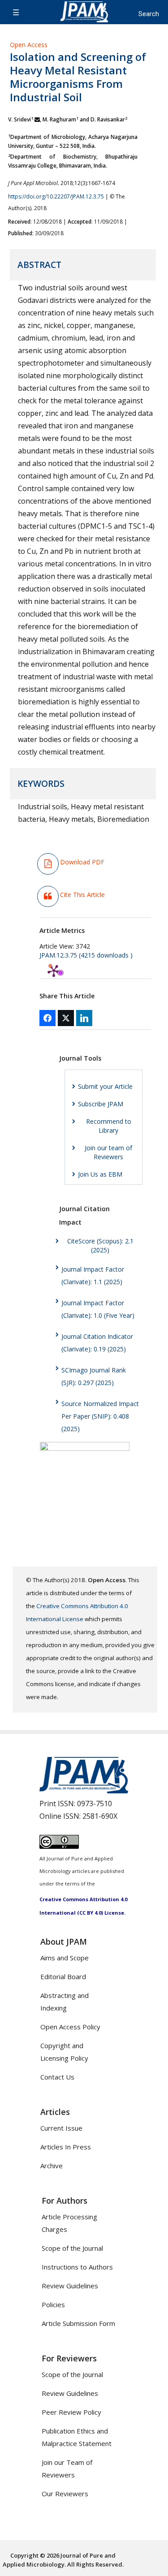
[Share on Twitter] (66, 1018)
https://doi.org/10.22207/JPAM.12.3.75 (56, 196)
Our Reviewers (65, 2494)
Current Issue (61, 2128)
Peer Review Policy (71, 2412)
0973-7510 (95, 1804)
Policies (53, 2304)
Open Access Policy (70, 2027)
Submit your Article (105, 1086)
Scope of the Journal (72, 2248)
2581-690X (100, 1816)
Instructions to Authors (77, 2267)
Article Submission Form (78, 2323)
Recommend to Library (109, 1126)
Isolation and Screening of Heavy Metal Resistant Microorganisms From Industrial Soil (78, 77)
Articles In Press (66, 2147)
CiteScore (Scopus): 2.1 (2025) (100, 1245)
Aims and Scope (65, 1958)
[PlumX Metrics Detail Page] (54, 971)
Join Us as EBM (100, 1174)
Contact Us (57, 2077)
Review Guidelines (70, 2286)
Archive (52, 2166)
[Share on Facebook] (47, 1018)
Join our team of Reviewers (108, 1152)
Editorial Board (63, 1976)
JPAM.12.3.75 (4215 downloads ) (86, 955)
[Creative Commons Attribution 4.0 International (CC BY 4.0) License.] (59, 1846)
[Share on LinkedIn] (84, 1018)
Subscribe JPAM (101, 1104)
